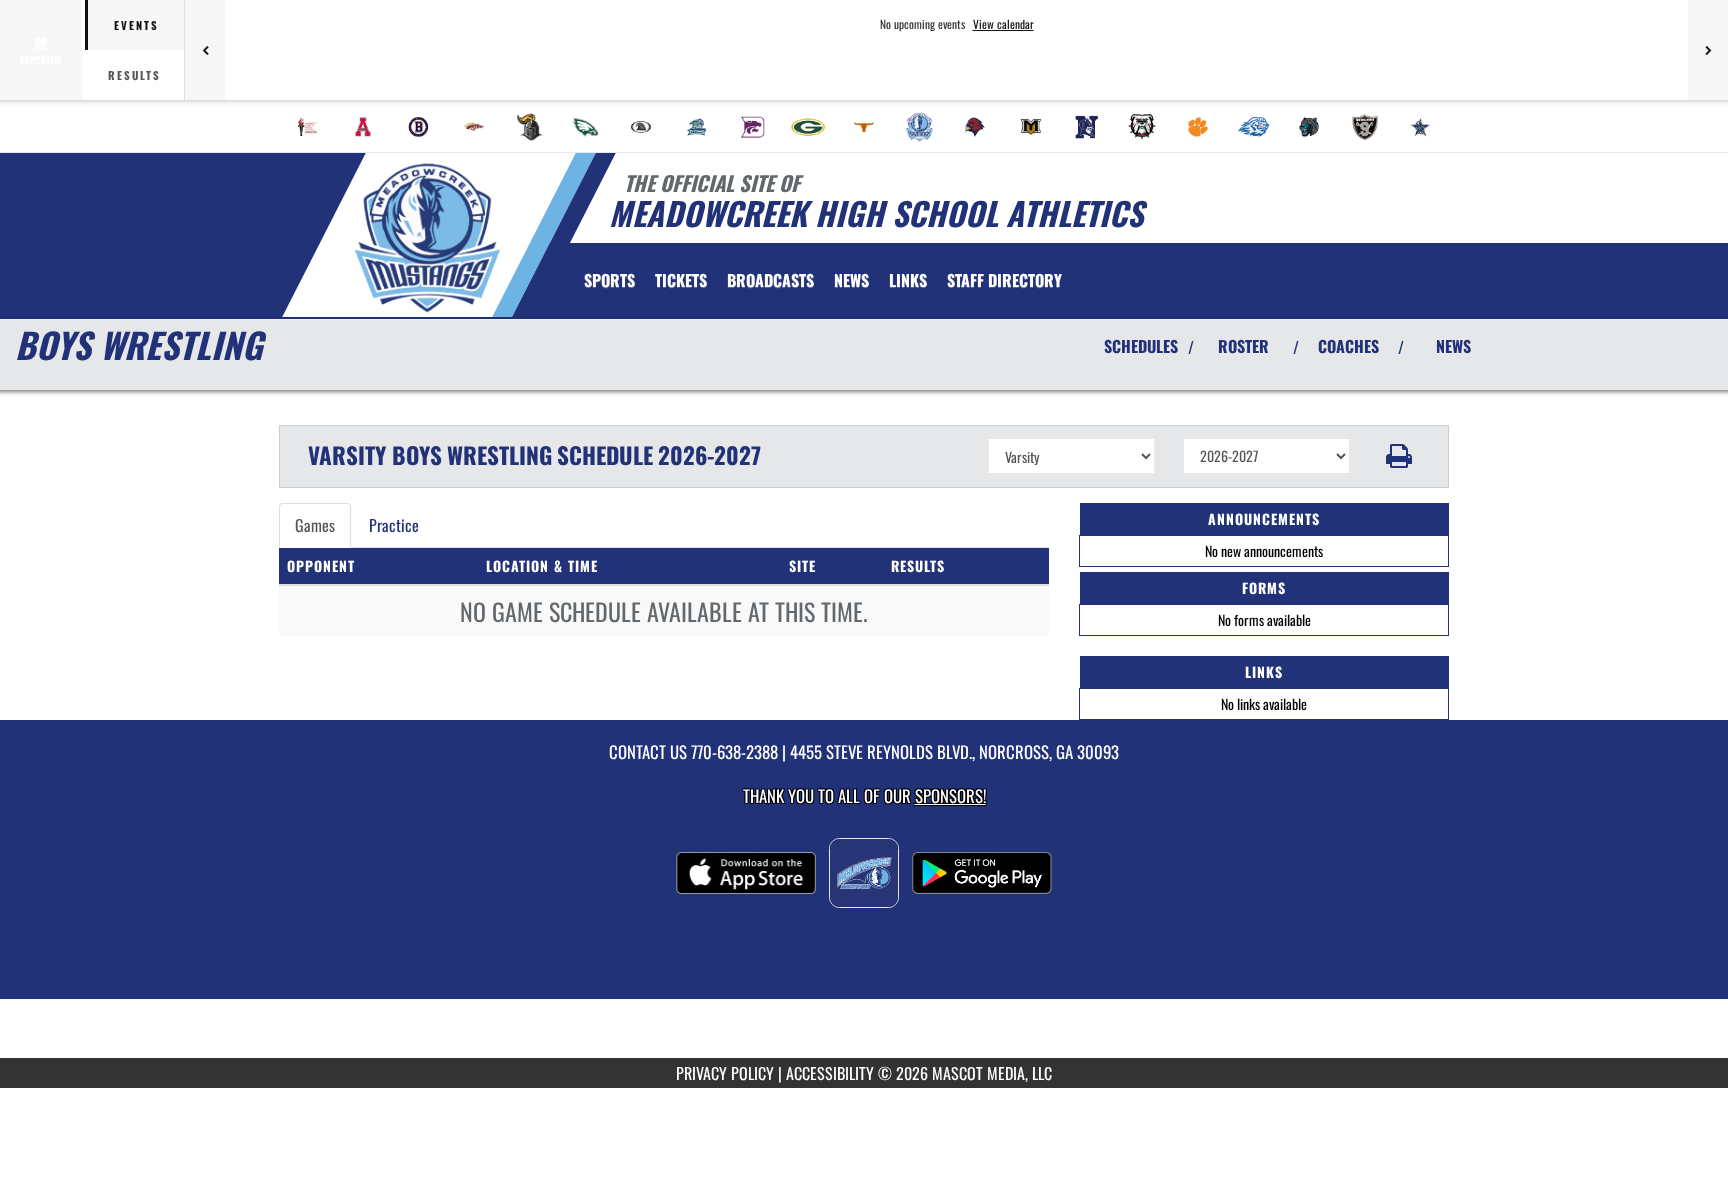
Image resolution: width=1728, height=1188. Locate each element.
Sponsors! (950, 795)
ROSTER (1243, 346)
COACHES (1348, 346)
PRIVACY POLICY (725, 1073)
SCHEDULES (1141, 346)
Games (315, 525)
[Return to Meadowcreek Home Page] (427, 238)
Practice (394, 525)
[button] (1399, 456)
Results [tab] (134, 75)
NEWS (1453, 346)
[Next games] (1708, 50)
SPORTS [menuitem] (609, 280)
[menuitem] (308, 127)
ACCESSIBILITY (830, 1073)
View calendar (1003, 24)
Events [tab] (136, 25)
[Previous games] (205, 50)
